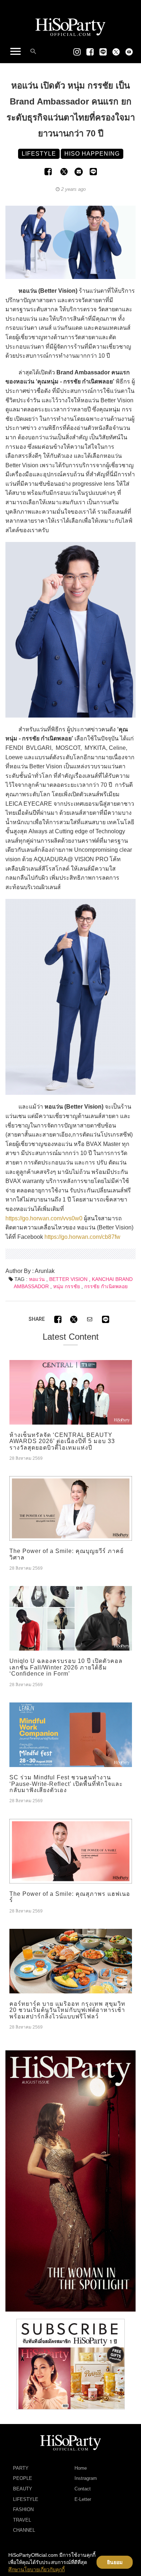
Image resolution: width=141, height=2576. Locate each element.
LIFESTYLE (26, 2499)
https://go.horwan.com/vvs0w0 (44, 1218)
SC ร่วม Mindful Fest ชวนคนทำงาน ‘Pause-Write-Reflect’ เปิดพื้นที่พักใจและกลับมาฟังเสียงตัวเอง (66, 1784)
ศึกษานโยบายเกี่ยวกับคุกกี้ (37, 2569)
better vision (68, 1279)
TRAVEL (22, 2520)
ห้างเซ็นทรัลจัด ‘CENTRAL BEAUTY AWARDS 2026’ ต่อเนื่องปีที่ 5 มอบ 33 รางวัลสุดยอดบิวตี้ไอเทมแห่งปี (62, 1441)
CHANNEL (24, 2530)
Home (81, 2468)
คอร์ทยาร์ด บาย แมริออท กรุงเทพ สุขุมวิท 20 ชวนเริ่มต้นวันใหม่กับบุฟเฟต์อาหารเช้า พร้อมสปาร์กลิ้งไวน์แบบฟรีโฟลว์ (67, 2010)
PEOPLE (23, 2478)
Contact (83, 2489)
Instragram (86, 2478)
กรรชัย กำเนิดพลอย (106, 1286)
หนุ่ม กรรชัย (67, 1286)
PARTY (21, 2468)
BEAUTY (23, 2489)
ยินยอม (115, 2562)
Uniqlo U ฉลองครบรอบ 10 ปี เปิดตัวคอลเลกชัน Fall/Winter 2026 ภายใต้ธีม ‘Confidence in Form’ (66, 1667)
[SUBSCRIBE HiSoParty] (70, 2364)
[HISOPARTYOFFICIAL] (70, 2181)
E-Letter (83, 2499)
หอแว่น (37, 1279)
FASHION (23, 2509)
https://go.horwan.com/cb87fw (82, 1237)
